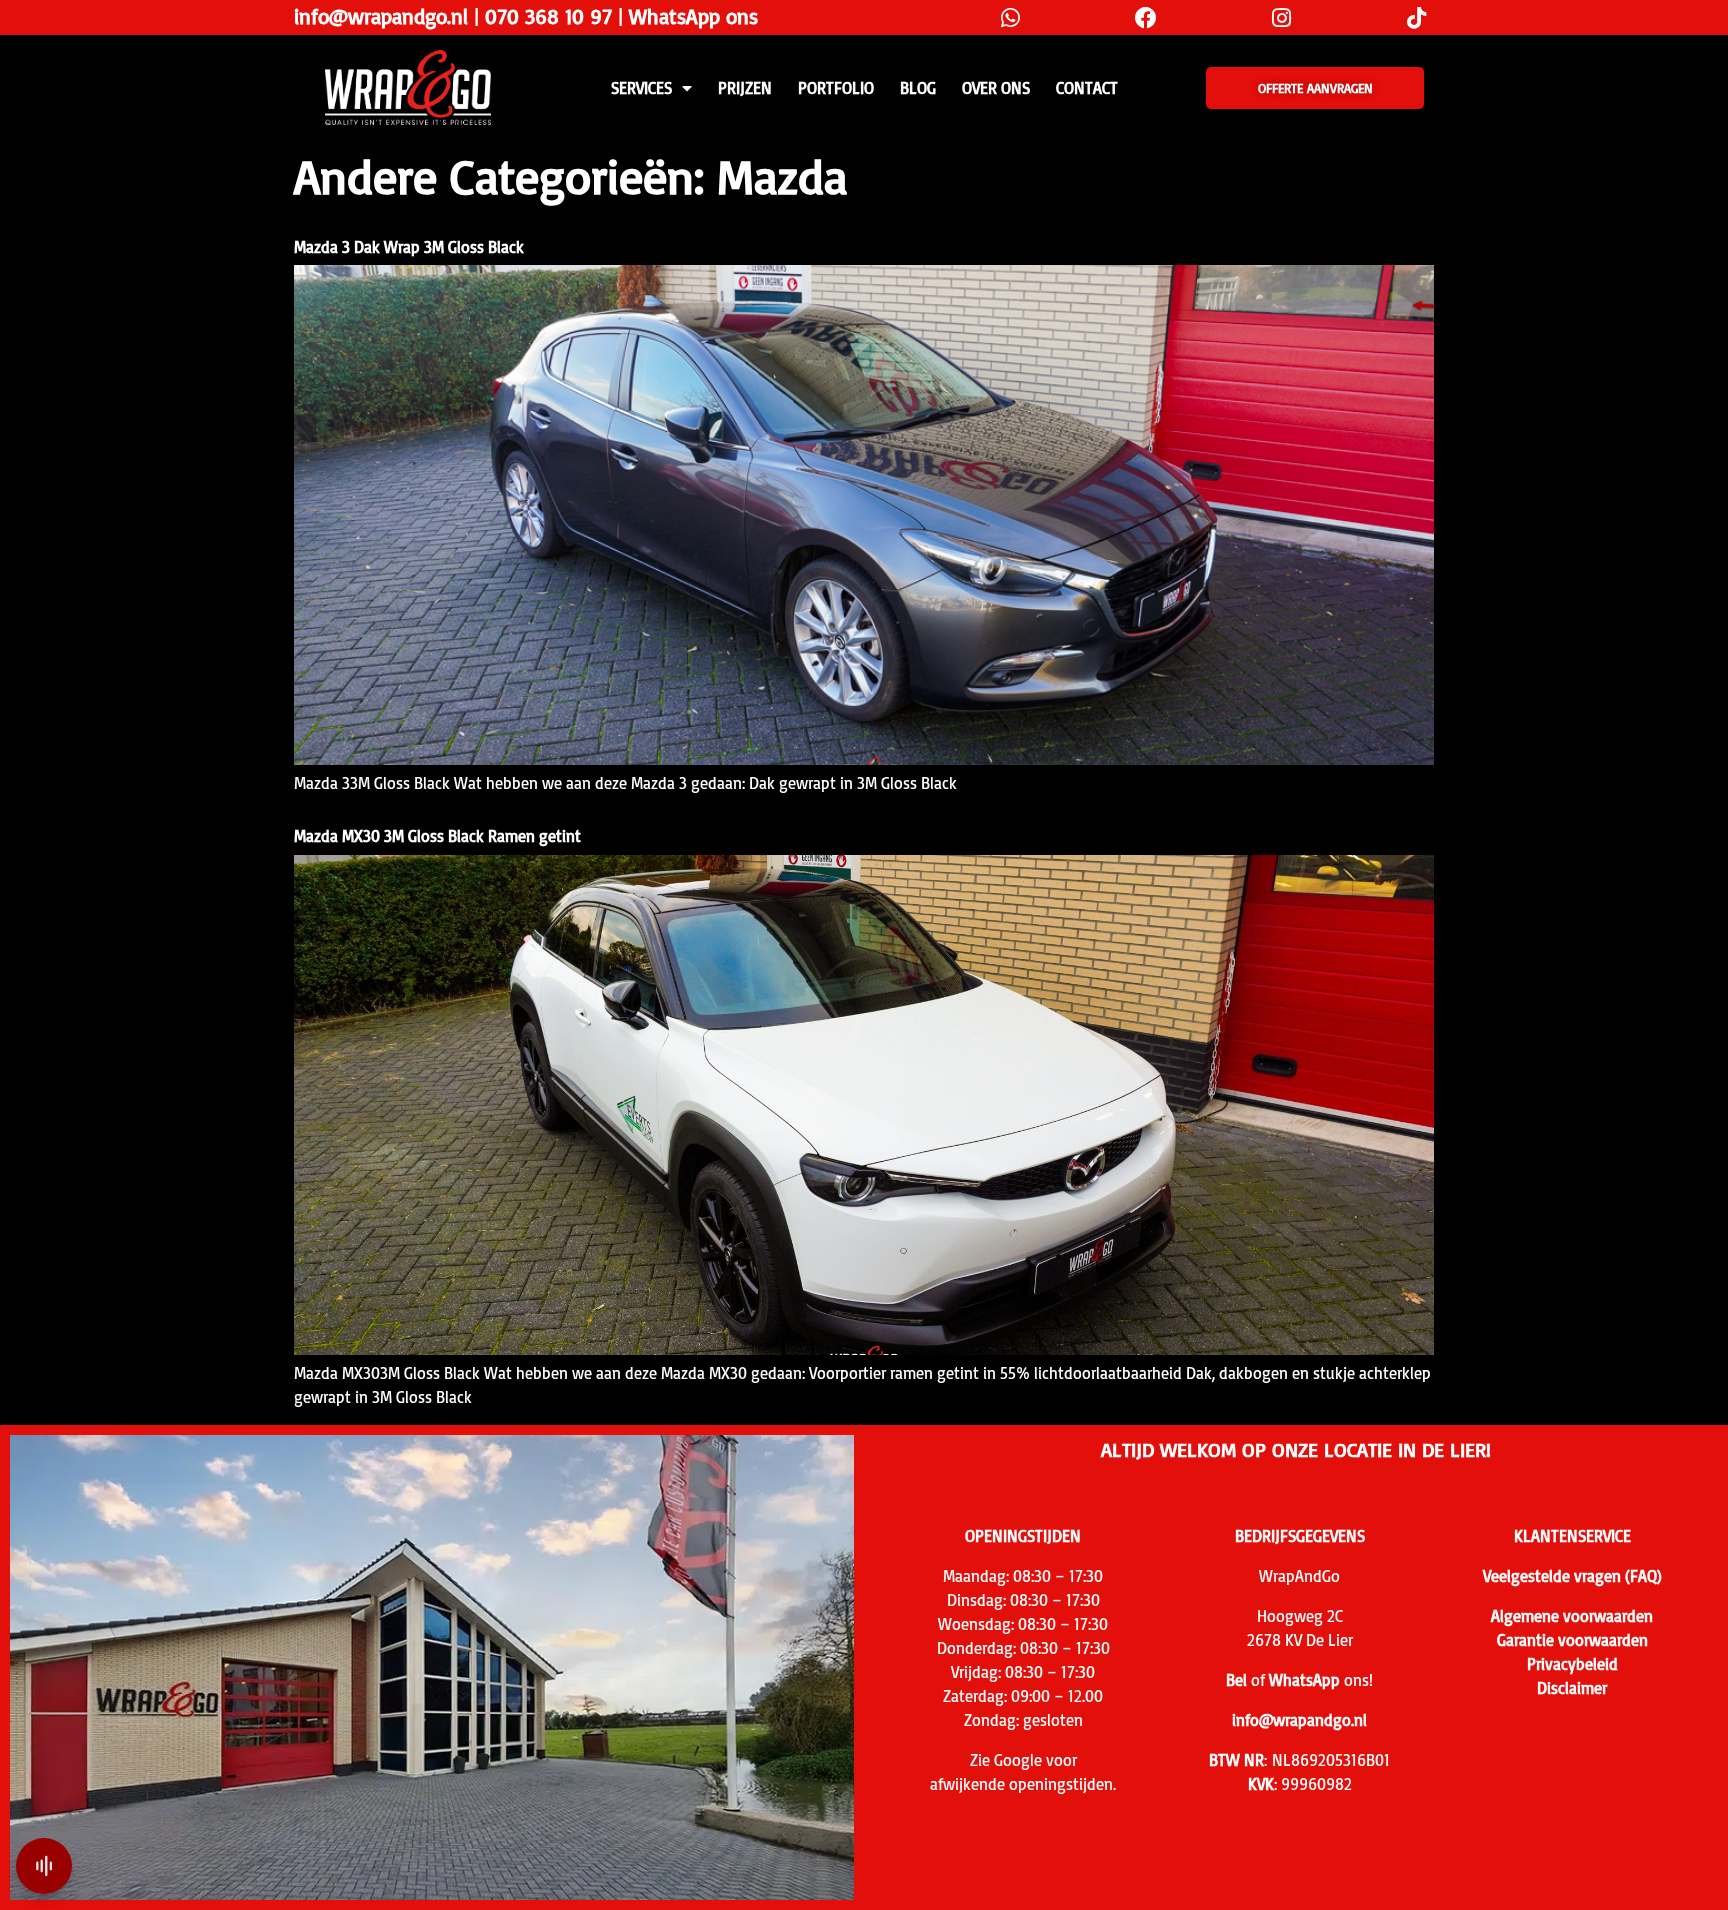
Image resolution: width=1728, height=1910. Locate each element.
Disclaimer (1572, 1688)
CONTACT (1087, 88)
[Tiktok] (1416, 17)
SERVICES (641, 88)
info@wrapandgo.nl (381, 16)
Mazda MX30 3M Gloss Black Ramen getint (437, 836)
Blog (918, 88)
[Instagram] (1281, 17)
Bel (1236, 1680)
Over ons (996, 88)
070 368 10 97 (548, 16)
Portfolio (836, 88)
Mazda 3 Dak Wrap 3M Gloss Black (409, 247)
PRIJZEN (745, 88)
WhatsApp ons (693, 16)
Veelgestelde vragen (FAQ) (1572, 1576)
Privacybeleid (1572, 1664)
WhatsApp (1304, 1680)
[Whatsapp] (1010, 17)
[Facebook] (1145, 17)
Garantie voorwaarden (1572, 1640)
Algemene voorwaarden (1572, 1616)
